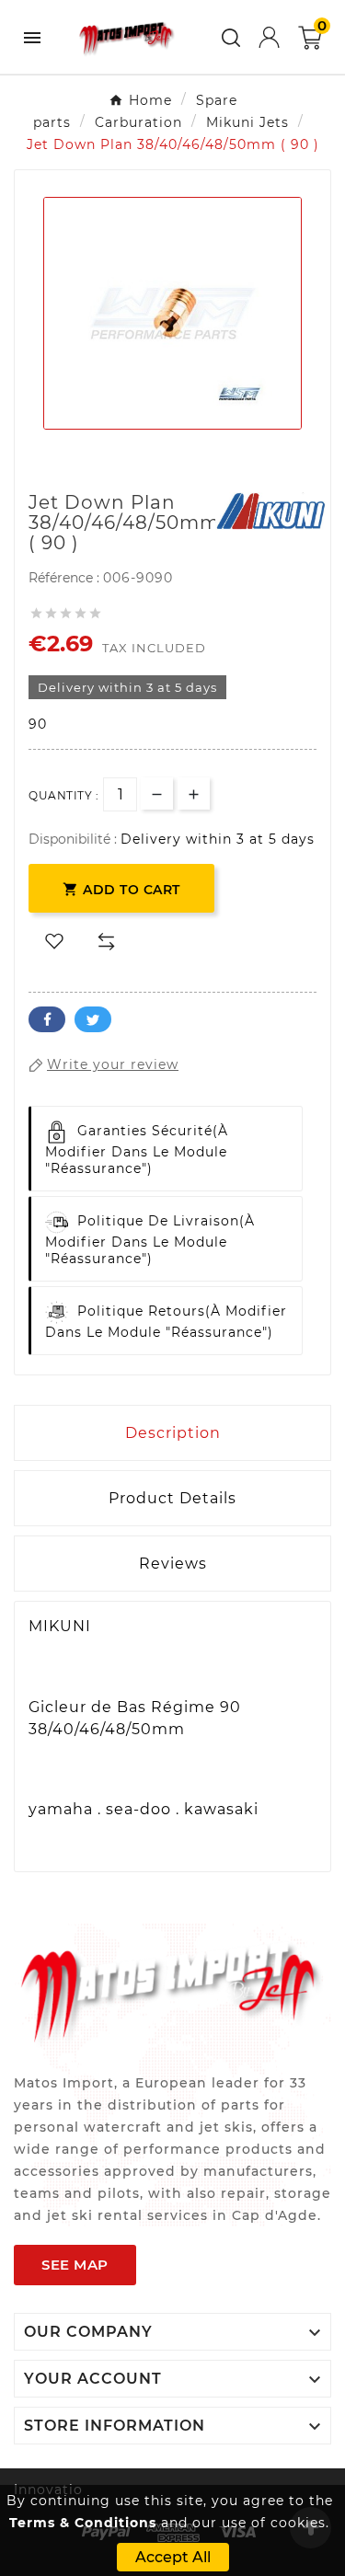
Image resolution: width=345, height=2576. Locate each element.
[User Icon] (269, 37)
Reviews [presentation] (173, 1564)
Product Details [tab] (172, 1498)
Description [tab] (173, 1433)
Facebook (47, 1019)
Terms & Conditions (83, 2523)
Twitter (93, 1019)
